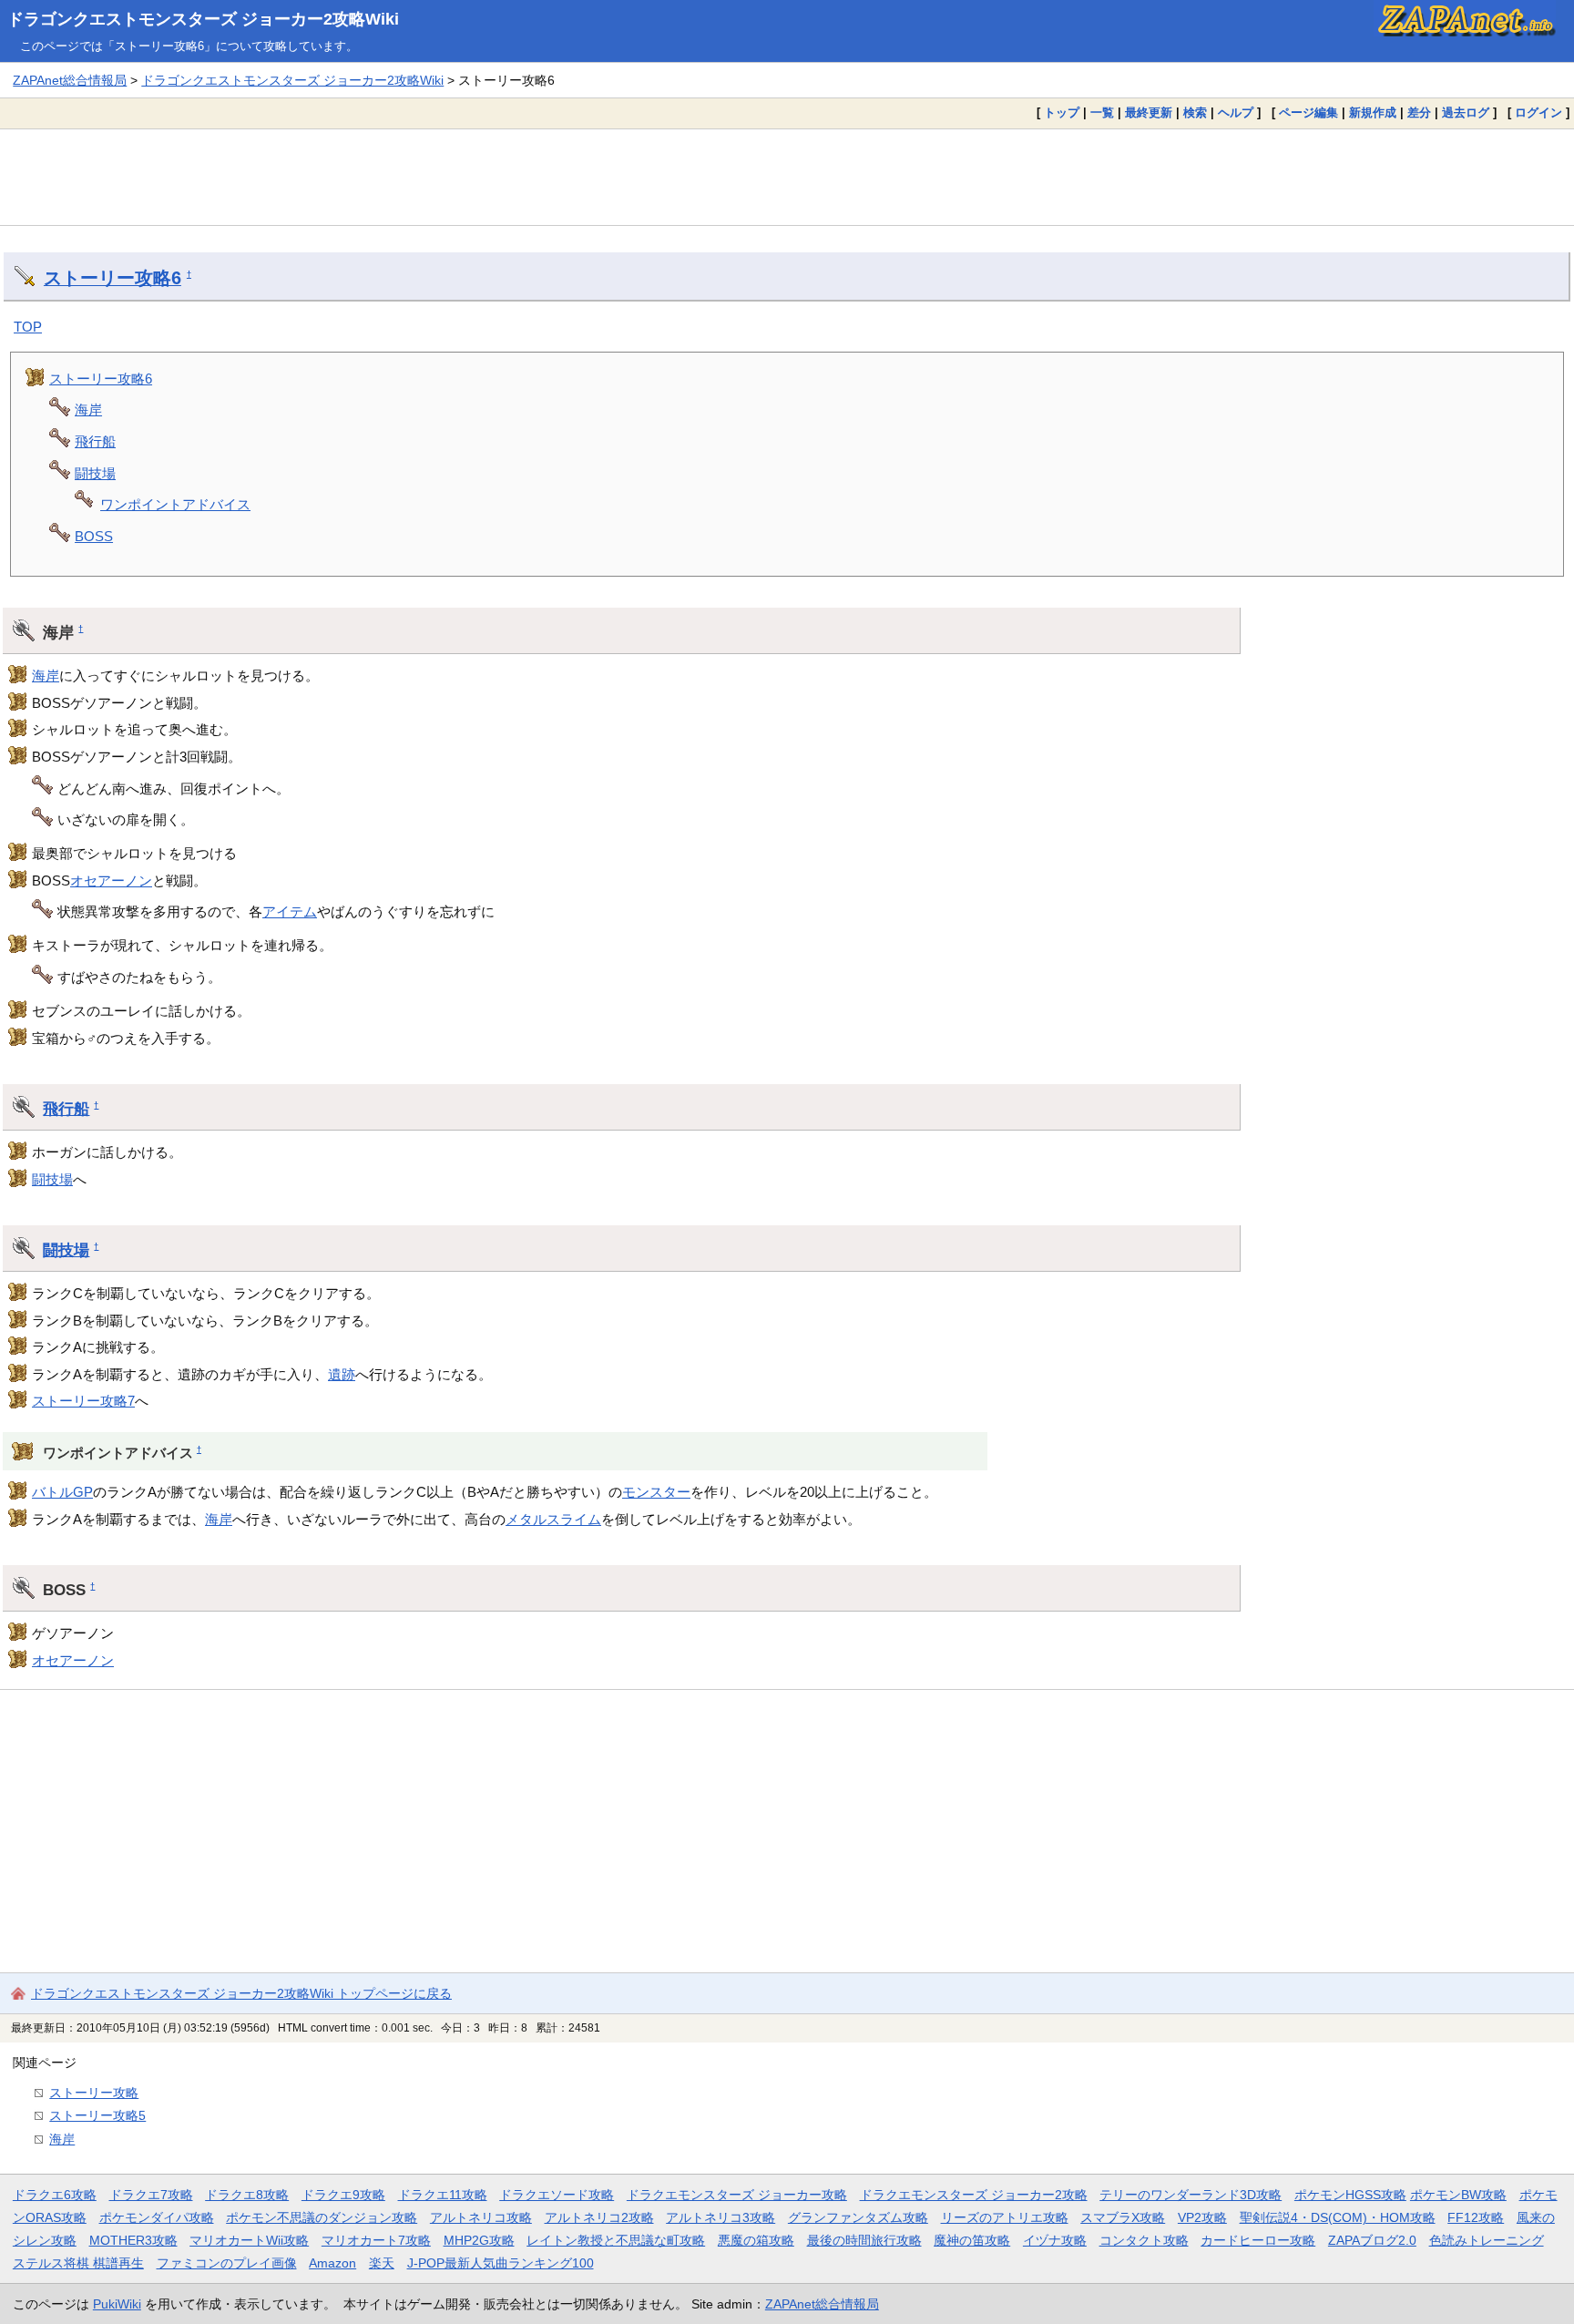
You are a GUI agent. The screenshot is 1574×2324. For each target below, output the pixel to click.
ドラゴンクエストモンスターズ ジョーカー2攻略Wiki (203, 19)
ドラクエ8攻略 (247, 2195)
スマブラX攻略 (1123, 2217)
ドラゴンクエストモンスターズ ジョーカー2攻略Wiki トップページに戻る (241, 1993)
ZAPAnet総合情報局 (70, 80)
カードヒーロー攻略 (1258, 2240)
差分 (1419, 113)
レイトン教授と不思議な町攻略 (616, 2240)
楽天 (382, 2263)
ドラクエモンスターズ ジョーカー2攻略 (974, 2195)
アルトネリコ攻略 (481, 2217)
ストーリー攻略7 (83, 1401)
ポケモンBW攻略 (1458, 2195)
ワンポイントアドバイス (175, 504)
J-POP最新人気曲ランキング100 (501, 2263)
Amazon (332, 2263)
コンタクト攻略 (1144, 2240)
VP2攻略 (1202, 2217)
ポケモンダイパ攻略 (157, 2217)
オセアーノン (111, 880)
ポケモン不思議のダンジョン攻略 (322, 2217)
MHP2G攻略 (479, 2240)
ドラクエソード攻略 (557, 2195)
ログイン (1538, 113)
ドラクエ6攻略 (55, 2195)
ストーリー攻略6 (112, 278)
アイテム (290, 911)
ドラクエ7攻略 (151, 2195)
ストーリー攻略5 (97, 2115)
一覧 (1102, 113)
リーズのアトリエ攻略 (1005, 2217)
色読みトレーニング (1487, 2240)
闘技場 (95, 473)
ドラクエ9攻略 (343, 2195)
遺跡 (342, 1374)
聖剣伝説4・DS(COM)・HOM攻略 (1338, 2217)
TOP (28, 327)
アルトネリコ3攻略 (721, 2217)
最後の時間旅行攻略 (864, 2240)
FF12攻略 (1476, 2217)
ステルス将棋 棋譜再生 (78, 2263)
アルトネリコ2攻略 (599, 2217)
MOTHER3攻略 (133, 2240)
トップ (1062, 113)
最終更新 (1149, 113)
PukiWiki (117, 2304)
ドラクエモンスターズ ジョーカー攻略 (737, 2195)
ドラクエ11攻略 (443, 2195)
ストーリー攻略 (94, 2093)
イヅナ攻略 (1055, 2240)
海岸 (88, 410)
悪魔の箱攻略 (756, 2240)
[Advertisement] (787, 177)
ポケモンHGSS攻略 (1350, 2195)
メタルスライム (553, 1519)
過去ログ (1466, 113)
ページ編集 (1308, 113)
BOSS (94, 536)
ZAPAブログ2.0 (1372, 2240)
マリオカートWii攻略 (249, 2240)
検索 (1195, 113)
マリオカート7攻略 (376, 2240)
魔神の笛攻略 (972, 2240)
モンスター (656, 1492)
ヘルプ (1236, 113)
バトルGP (62, 1492)
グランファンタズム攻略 (858, 2217)
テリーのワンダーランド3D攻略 (1191, 2195)
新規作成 (1373, 113)
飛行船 (95, 441)
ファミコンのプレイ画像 (227, 2263)
